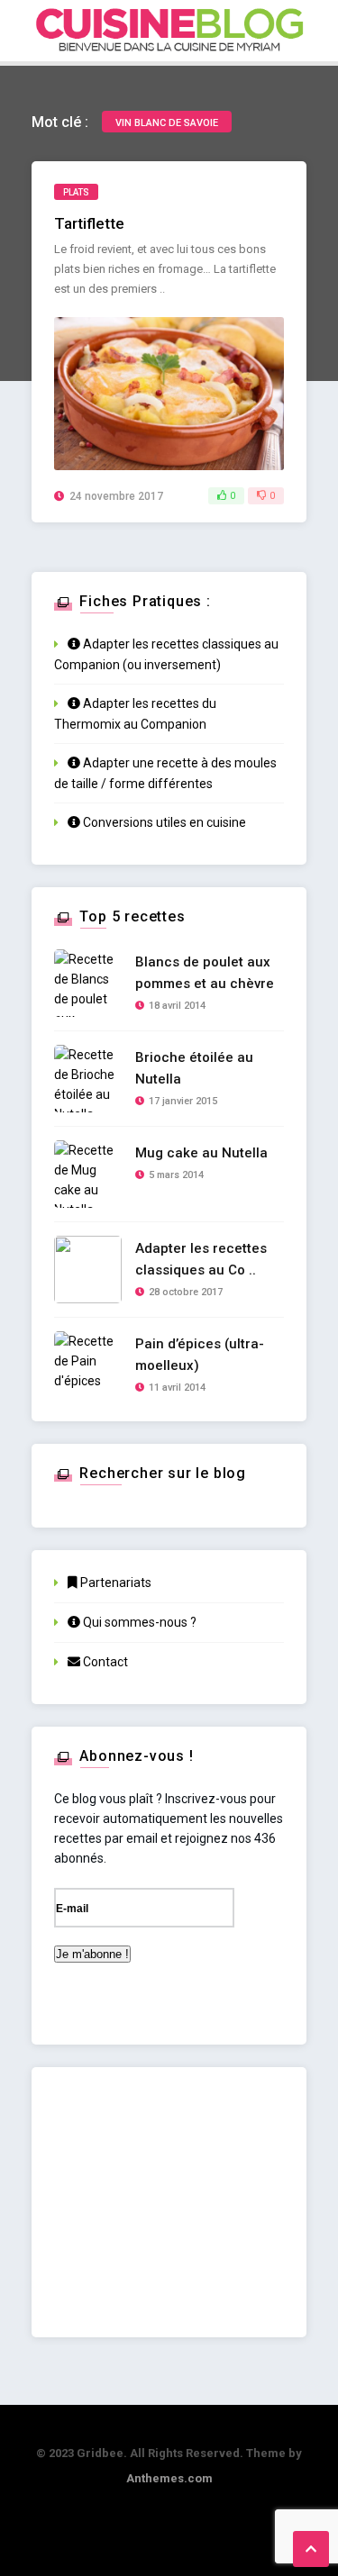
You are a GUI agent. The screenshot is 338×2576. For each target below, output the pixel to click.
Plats (76, 192)
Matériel (161, 296)
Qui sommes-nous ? (138, 1622)
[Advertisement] (169, 2202)
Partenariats (114, 1583)
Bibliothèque (184, 373)
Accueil (171, 102)
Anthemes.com (169, 2478)
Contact (104, 1662)
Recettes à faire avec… (214, 218)
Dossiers (173, 257)
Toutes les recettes (206, 141)
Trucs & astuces (196, 335)
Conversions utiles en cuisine (163, 822)
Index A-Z (173, 180)
